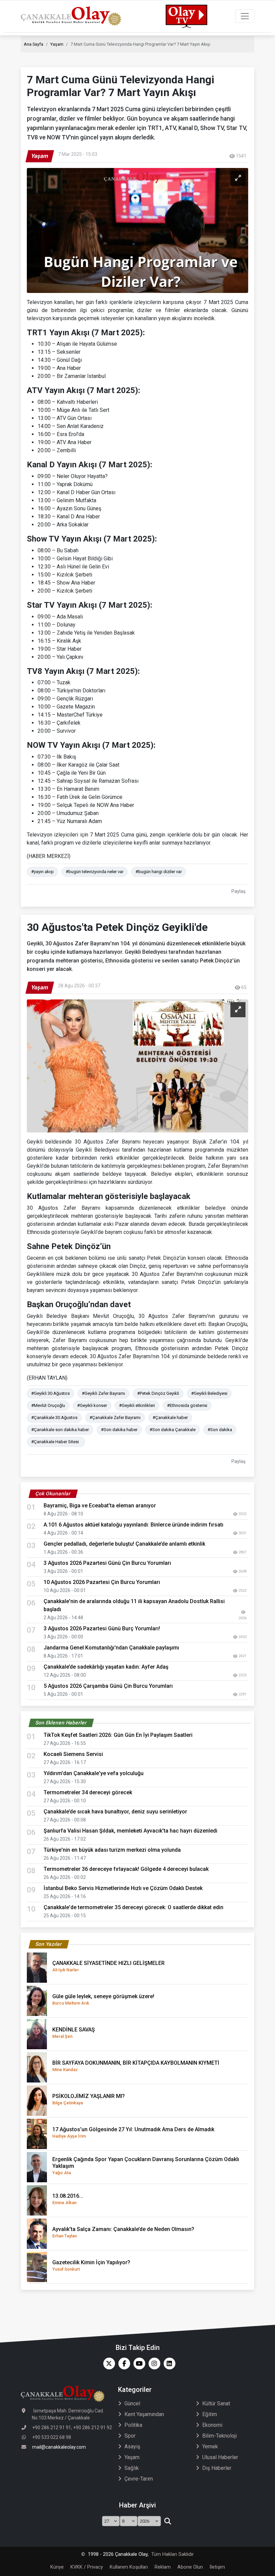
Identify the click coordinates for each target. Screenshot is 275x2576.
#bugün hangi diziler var (159, 872)
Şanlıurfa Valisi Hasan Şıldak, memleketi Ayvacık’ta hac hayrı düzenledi (130, 1831)
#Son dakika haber (119, 1430)
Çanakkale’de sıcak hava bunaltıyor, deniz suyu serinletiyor (115, 1812)
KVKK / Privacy (87, 2567)
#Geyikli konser (92, 1405)
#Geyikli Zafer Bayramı (103, 1393)
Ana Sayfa (34, 44)
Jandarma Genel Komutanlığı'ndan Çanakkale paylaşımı (111, 1648)
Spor (130, 2436)
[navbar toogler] (245, 16)
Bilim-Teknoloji (219, 2436)
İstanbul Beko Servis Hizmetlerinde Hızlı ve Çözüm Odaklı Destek (123, 1888)
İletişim (217, 2567)
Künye (57, 2567)
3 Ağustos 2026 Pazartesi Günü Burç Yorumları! (102, 1628)
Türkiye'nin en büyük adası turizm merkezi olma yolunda (112, 1850)
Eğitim (210, 2414)
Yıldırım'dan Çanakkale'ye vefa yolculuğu (96, 1773)
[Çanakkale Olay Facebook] (123, 2364)
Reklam (163, 2567)
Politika (133, 2425)
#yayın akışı (42, 872)
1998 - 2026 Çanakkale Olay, (118, 2554)
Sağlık (132, 2468)
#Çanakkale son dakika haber (60, 1430)
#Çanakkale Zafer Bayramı (115, 1418)
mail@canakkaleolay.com (59, 2447)
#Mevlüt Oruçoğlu (48, 1405)
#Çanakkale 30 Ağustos (54, 1418)
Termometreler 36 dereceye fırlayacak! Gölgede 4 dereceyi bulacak (126, 1869)
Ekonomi (212, 2425)
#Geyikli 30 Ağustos (50, 1393)
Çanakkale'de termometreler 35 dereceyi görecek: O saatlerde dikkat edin (133, 1907)
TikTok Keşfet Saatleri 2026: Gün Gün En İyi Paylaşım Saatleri (118, 1735)
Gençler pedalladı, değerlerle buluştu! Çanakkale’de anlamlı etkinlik (124, 1544)
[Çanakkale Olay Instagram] (153, 2364)
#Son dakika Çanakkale (173, 1430)
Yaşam (57, 44)
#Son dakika (220, 1430)
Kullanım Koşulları (129, 2567)
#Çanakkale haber (170, 1418)
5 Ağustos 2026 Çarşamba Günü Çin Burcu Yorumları (108, 1686)
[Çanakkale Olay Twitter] (107, 2364)
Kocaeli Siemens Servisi (73, 1754)
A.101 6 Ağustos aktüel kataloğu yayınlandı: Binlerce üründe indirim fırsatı (133, 1525)
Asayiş (132, 2446)
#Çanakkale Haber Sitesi (56, 1442)
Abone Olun (190, 2567)
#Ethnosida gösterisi (187, 1405)
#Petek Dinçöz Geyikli (158, 1393)
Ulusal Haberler (220, 2457)
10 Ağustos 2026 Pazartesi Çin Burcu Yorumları (102, 1582)
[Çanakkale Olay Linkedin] (168, 2364)
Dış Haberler (217, 2468)
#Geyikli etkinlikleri (137, 1405)
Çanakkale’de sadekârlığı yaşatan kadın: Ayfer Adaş (106, 1667)
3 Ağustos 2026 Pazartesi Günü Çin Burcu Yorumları (107, 1563)
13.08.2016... (68, 2199)
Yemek (210, 2446)
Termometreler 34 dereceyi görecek (88, 1792)
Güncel (132, 2403)
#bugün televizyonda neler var (95, 872)
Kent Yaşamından (144, 2414)
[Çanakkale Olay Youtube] (138, 2364)
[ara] (168, 2521)
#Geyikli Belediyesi (209, 1393)
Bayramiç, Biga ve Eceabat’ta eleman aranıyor (100, 1506)
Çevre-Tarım (139, 2479)
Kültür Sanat (216, 2403)
